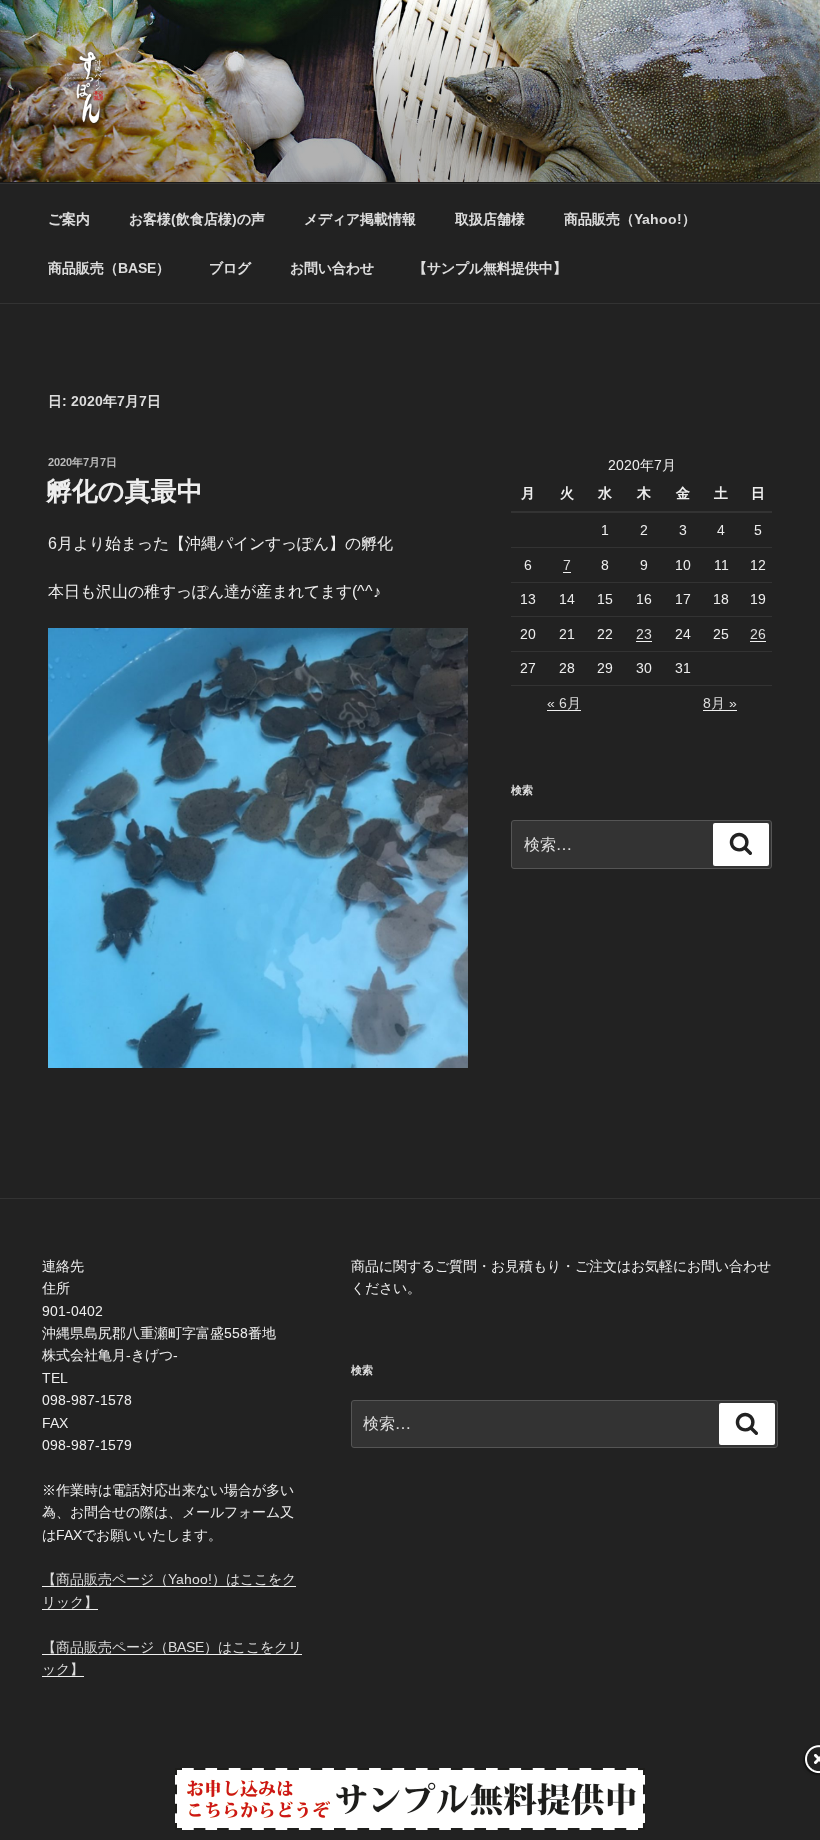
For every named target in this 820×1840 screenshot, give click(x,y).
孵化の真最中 (124, 491)
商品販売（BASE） (109, 268)
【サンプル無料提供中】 (490, 268)
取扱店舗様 (490, 219)
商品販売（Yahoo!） (630, 219)
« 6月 (564, 703)
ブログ (230, 268)
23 (644, 634)
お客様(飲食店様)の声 (197, 219)
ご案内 (69, 219)
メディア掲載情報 (360, 219)
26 (758, 634)
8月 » (720, 703)
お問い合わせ (332, 268)
